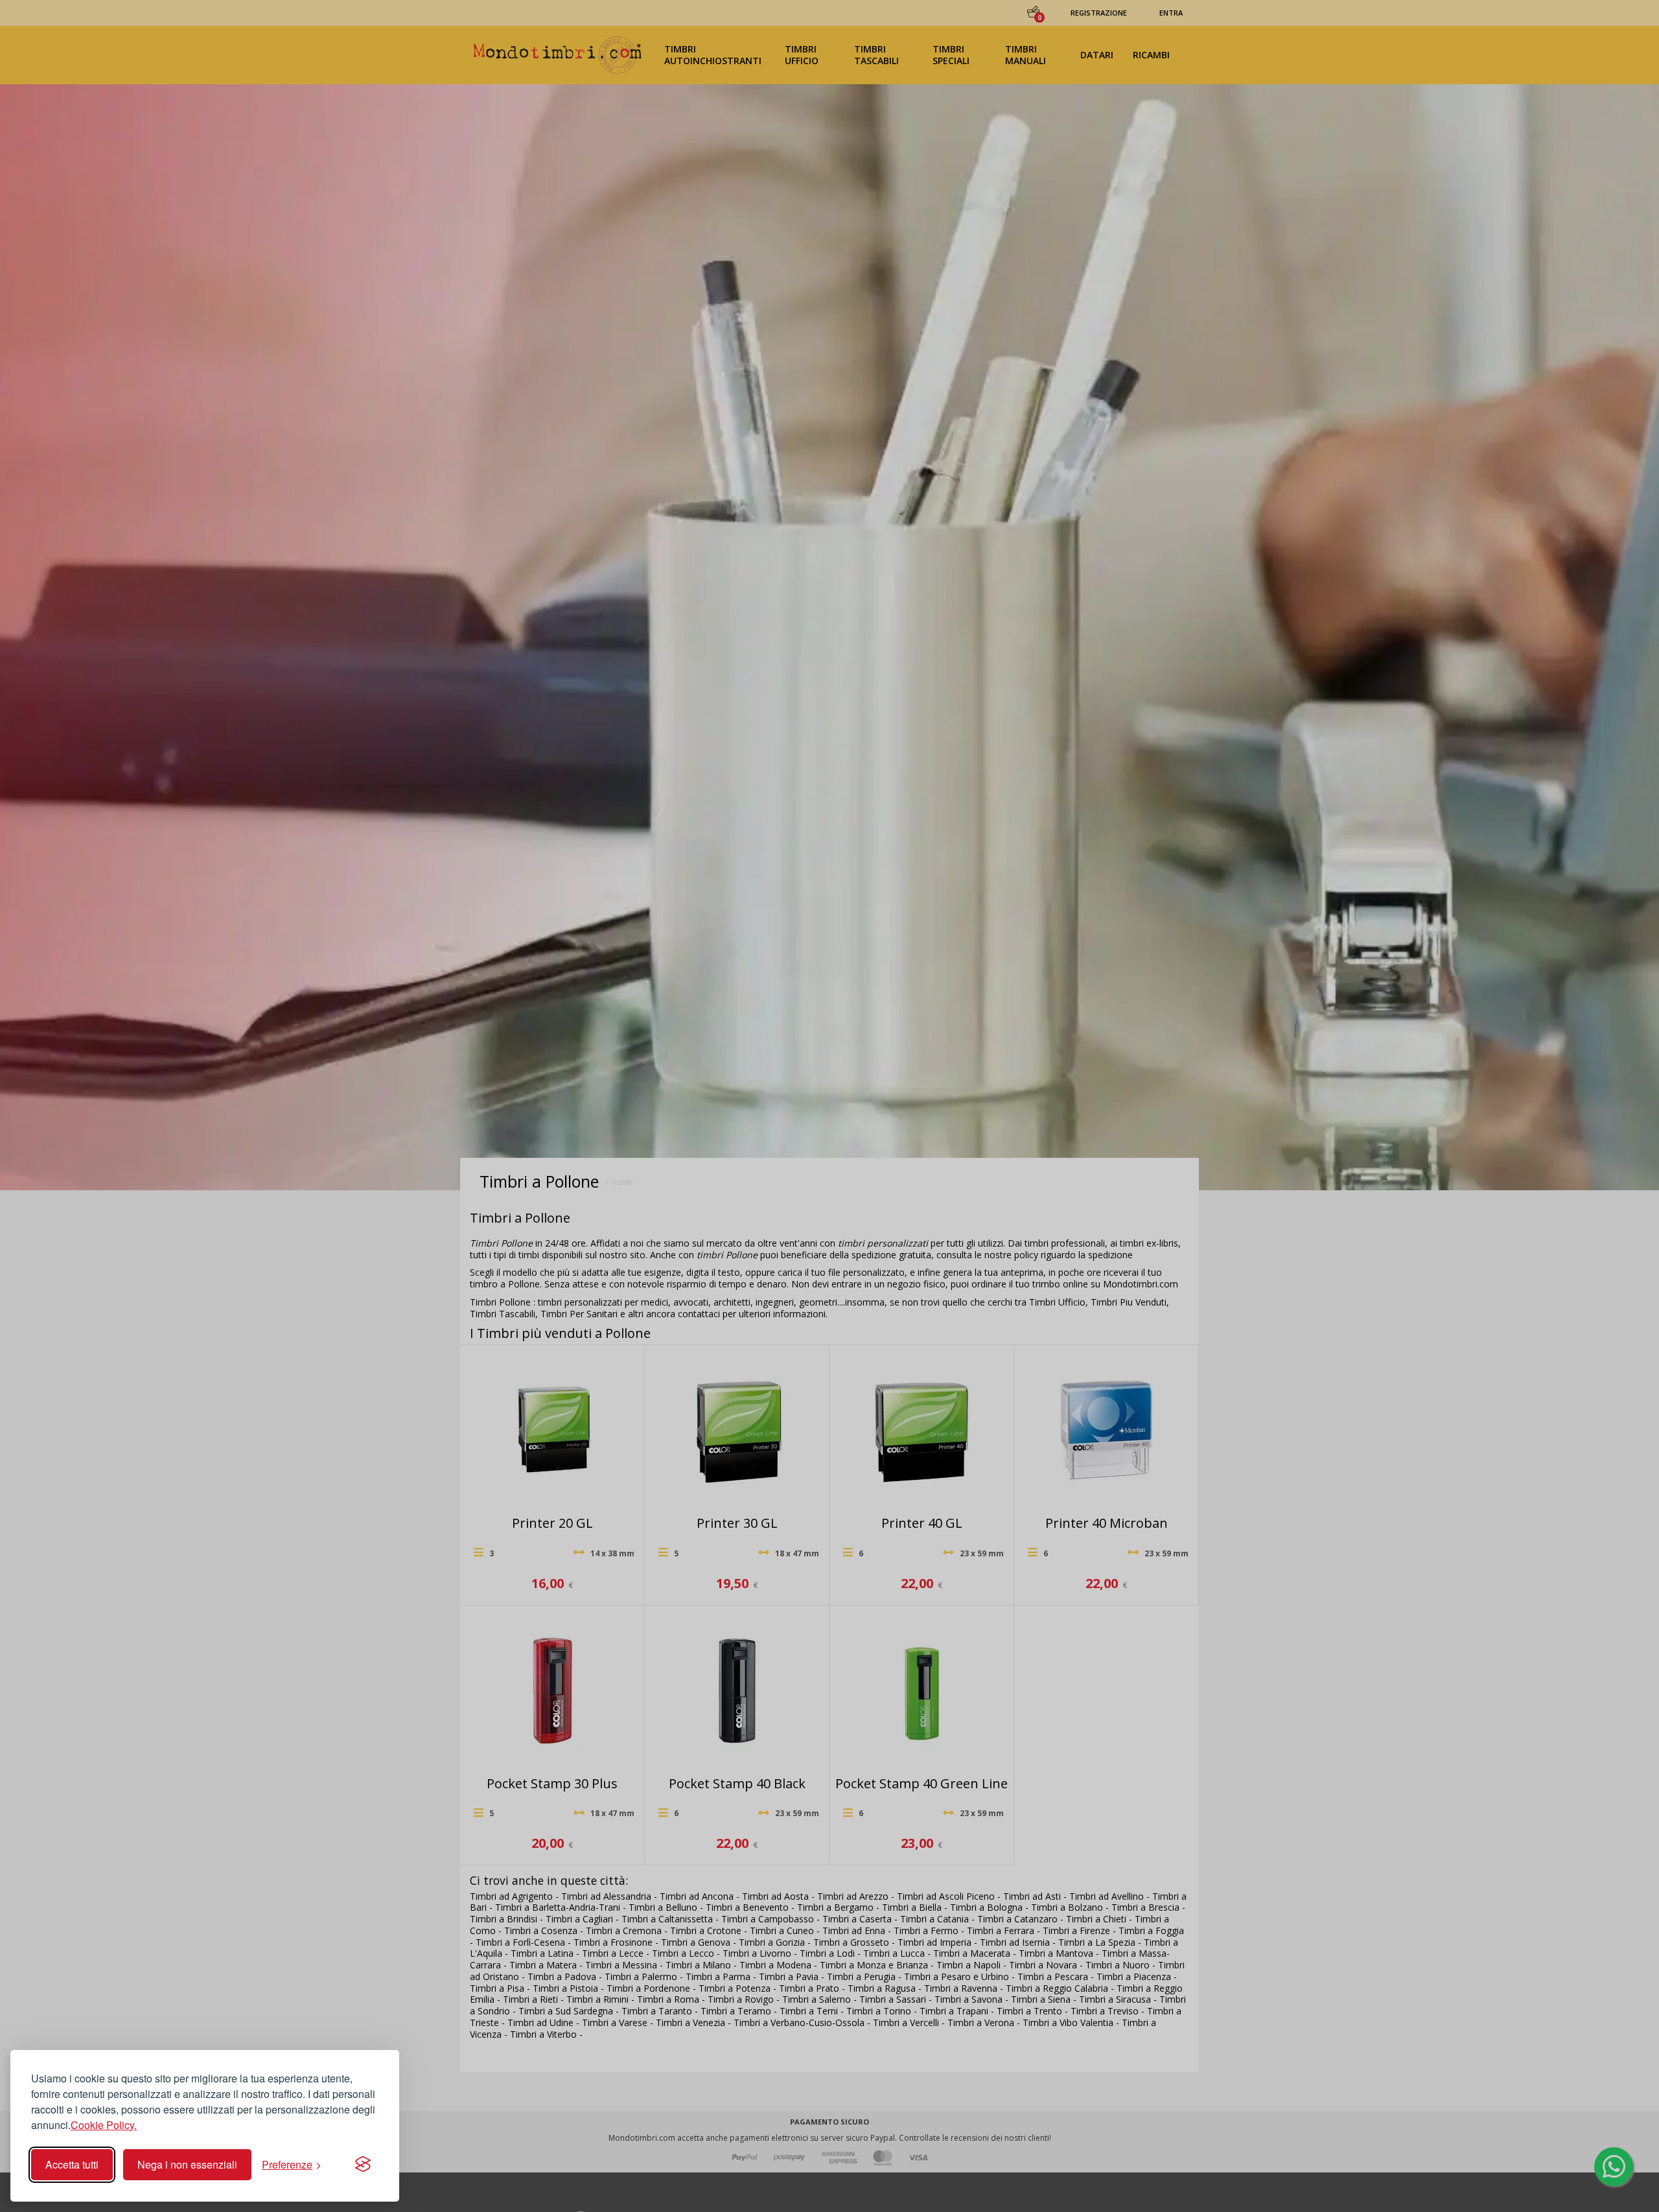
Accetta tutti (72, 2164)
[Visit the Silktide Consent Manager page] (363, 2165)
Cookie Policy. (104, 2125)
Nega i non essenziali (187, 2164)
